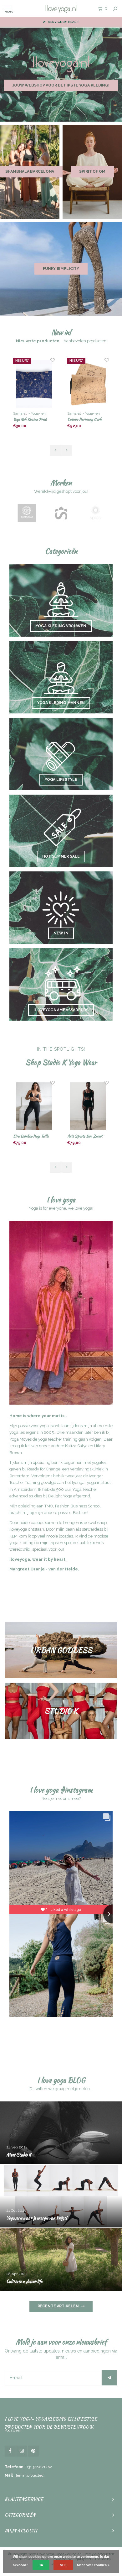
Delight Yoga (60, 1496)
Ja (41, 2565)
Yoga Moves (20, 1439)
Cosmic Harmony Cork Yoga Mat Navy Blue (84, 420)
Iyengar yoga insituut (91, 1483)
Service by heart (64, 22)
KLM (13, 1536)
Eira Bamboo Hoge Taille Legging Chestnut (85, 1136)
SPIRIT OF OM (92, 171)
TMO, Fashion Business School (73, 1506)
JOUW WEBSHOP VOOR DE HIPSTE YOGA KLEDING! (61, 85)
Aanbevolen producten (85, 341)
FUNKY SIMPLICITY (61, 269)
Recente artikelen (58, 2306)
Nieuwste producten (38, 341)
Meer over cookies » (93, 2565)
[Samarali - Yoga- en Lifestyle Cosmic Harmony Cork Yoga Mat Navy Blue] (88, 384)
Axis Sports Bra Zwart (31, 1136)
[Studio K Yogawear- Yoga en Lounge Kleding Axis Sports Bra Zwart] (34, 1106)
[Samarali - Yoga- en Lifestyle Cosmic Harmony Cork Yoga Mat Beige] (34, 384)
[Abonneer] (109, 2378)
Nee (63, 2565)
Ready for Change (44, 1469)
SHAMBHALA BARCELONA (30, 171)
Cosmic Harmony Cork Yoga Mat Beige (30, 420)
